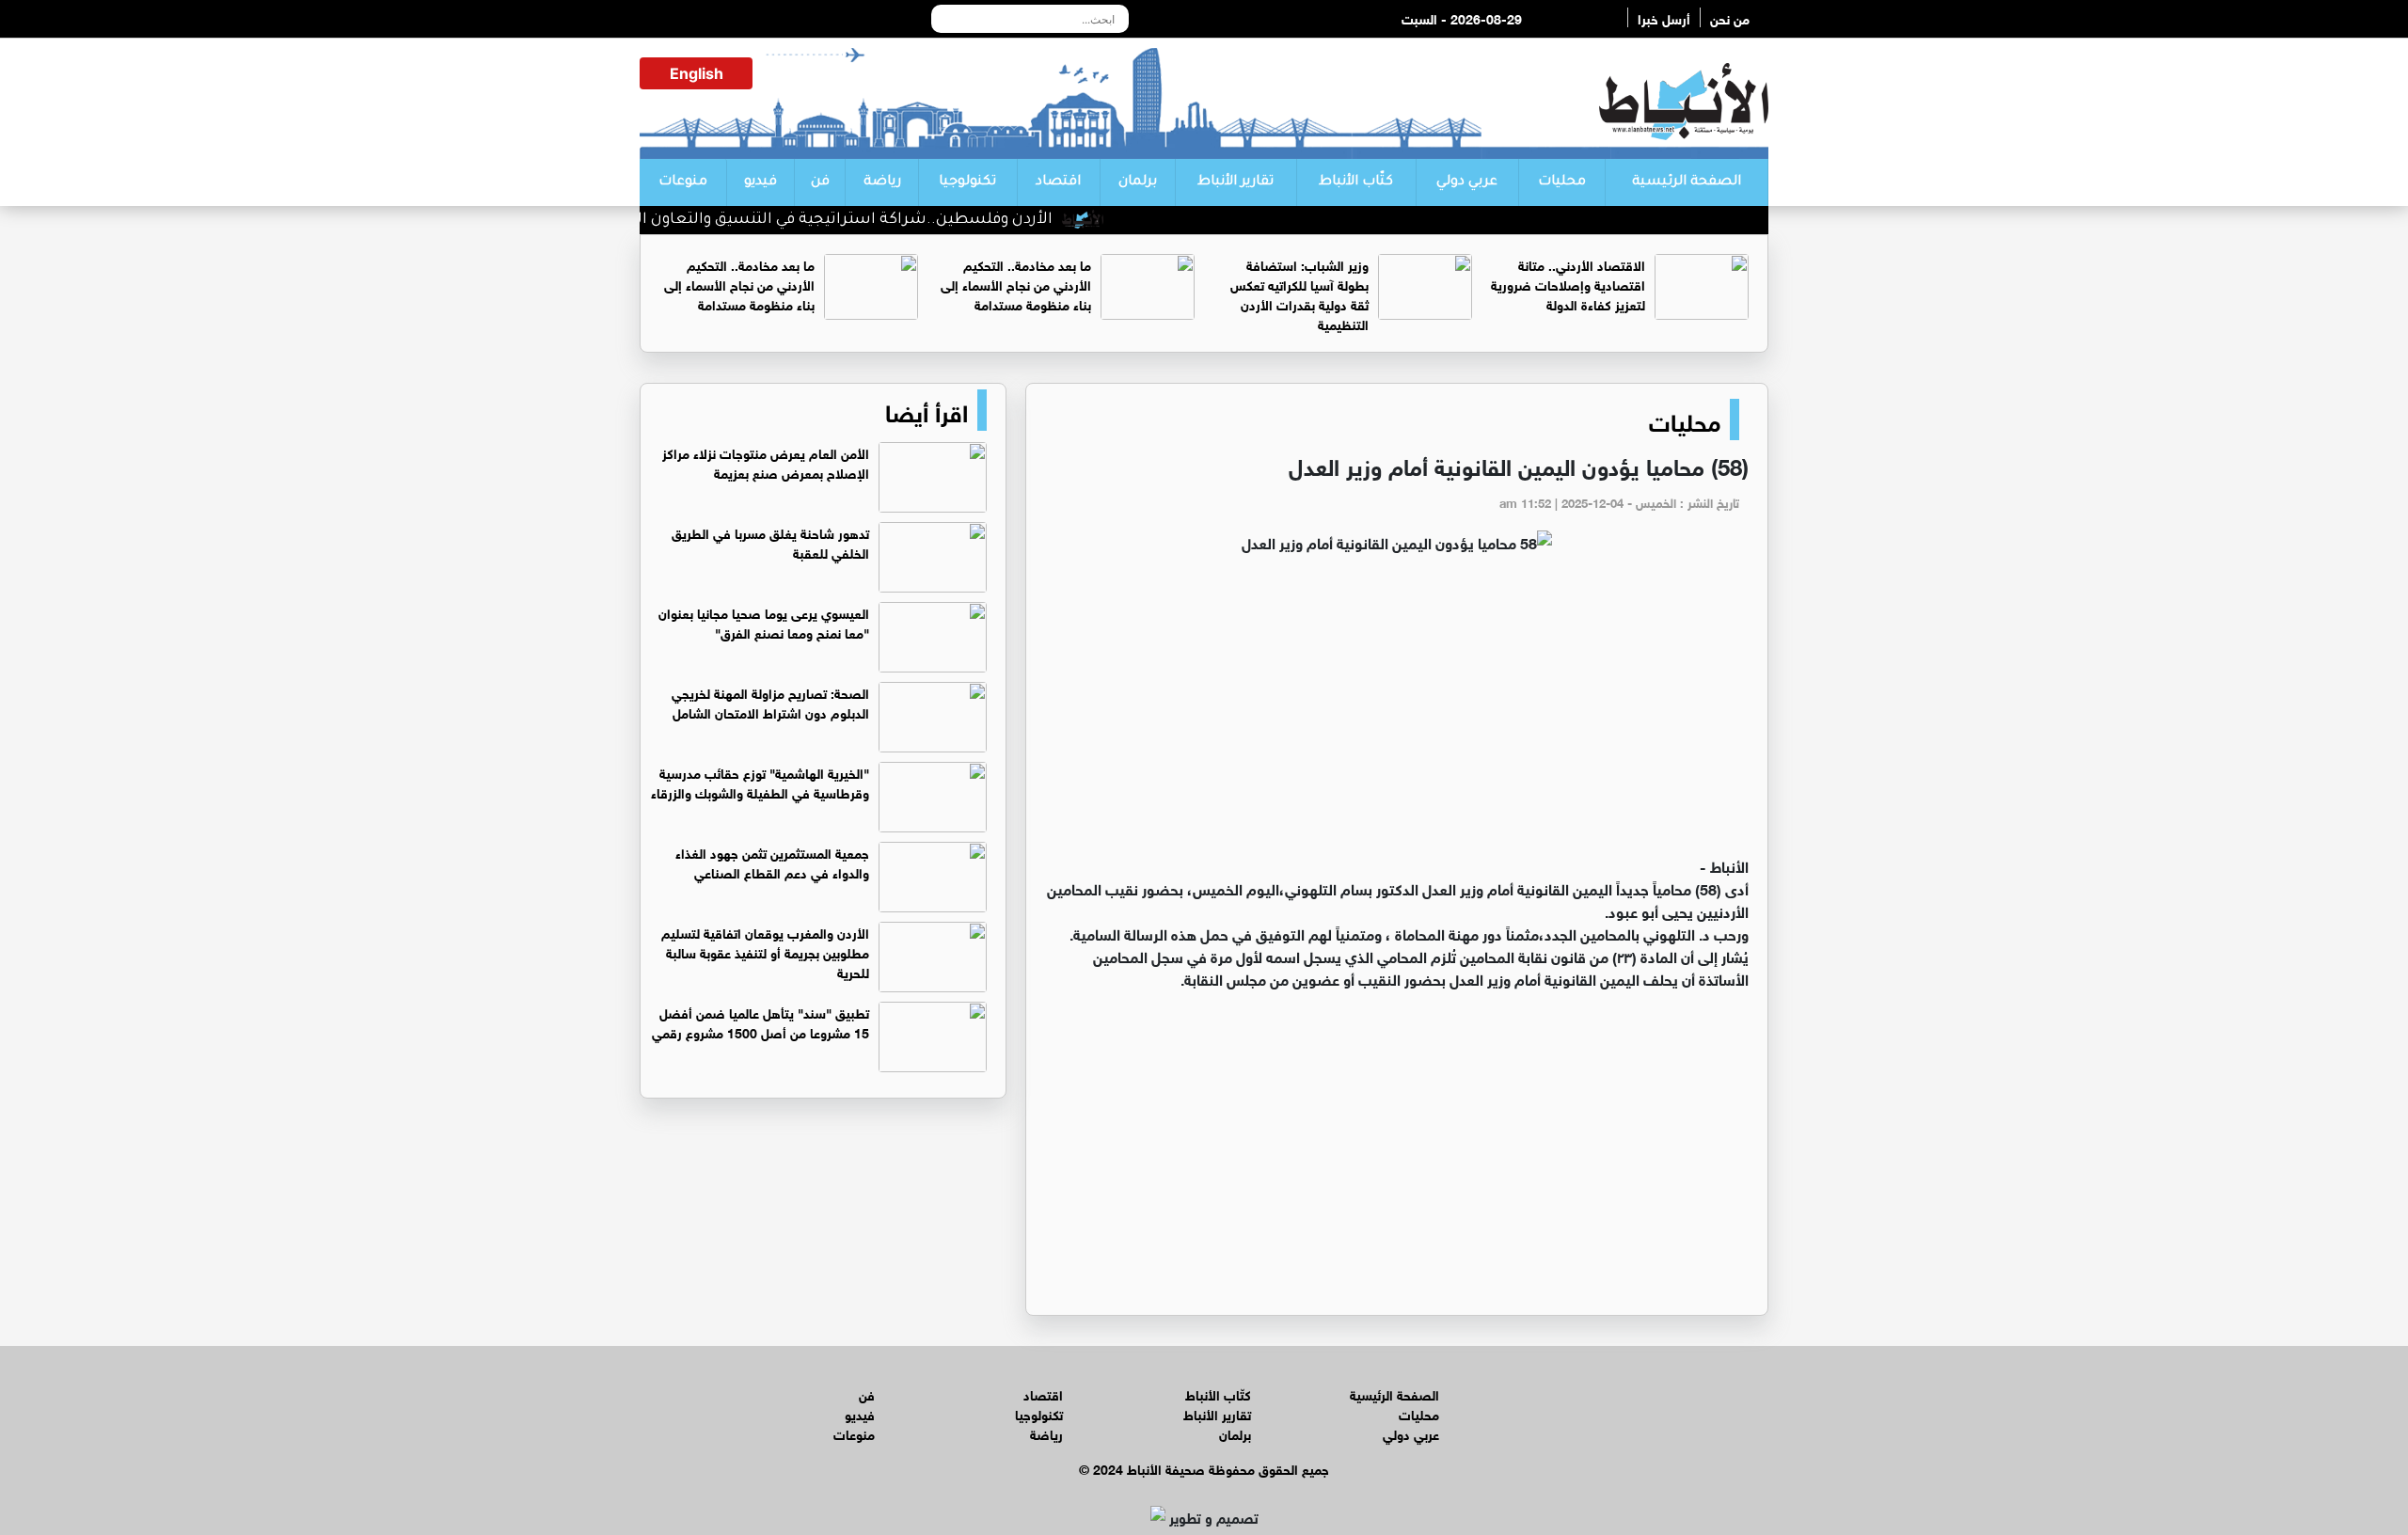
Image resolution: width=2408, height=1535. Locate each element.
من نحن (1730, 17)
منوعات (683, 182)
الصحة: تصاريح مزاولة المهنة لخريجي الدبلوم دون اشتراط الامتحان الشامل (770, 702)
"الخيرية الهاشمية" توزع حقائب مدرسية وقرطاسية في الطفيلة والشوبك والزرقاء (760, 782)
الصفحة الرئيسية (1687, 182)
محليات (1562, 182)
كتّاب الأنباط (1356, 182)
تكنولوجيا (967, 182)
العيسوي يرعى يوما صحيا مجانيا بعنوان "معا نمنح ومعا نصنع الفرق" (764, 622)
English (697, 73)
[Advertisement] (1397, 713)
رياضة (882, 182)
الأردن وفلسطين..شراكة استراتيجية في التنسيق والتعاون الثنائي (869, 220)
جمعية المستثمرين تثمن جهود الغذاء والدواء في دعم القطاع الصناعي (772, 862)
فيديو (760, 182)
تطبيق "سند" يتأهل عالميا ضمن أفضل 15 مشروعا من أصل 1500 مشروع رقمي (760, 1021)
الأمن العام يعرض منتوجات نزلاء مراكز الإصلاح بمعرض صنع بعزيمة (766, 462)
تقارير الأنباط (1236, 182)
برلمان (1138, 182)
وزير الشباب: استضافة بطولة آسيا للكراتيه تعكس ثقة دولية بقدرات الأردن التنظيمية (1299, 293)
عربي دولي (1467, 182)
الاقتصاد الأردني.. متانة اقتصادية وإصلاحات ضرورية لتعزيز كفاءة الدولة (1568, 284)
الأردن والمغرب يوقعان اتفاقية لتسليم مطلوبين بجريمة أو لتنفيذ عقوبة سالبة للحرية (765, 951)
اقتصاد (1058, 182)
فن (820, 182)
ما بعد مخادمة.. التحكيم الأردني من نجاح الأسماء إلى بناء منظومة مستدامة (1016, 284)
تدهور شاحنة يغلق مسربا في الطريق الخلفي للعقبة (770, 542)
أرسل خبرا (1664, 17)
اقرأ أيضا (927, 410)
